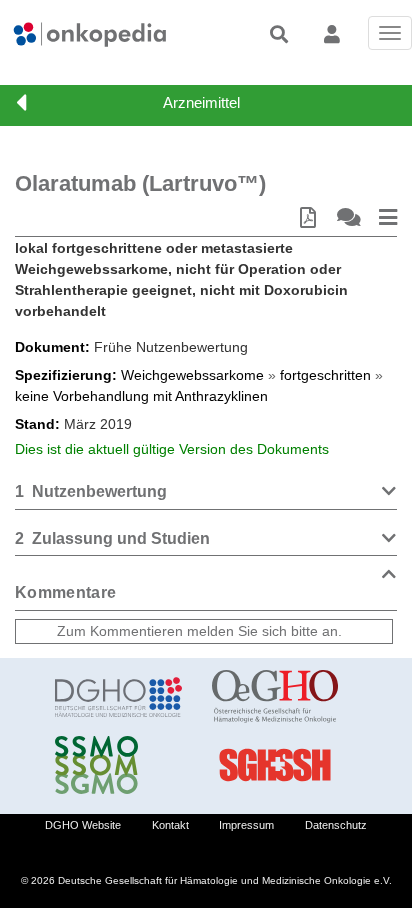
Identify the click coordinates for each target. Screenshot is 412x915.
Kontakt (170, 825)
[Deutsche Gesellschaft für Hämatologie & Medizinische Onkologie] (118, 697)
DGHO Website (83, 825)
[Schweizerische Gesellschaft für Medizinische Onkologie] (118, 765)
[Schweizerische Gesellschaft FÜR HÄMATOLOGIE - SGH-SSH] (275, 765)
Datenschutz (336, 825)
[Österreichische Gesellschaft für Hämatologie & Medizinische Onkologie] (275, 697)
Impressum (246, 825)
